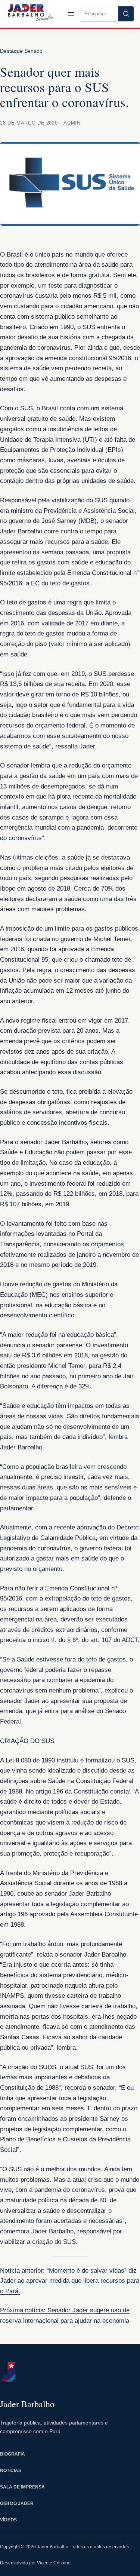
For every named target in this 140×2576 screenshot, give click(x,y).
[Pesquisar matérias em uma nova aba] (126, 14)
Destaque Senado (21, 51)
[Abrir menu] (71, 14)
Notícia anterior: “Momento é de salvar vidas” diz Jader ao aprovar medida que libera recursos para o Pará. (70, 2281)
